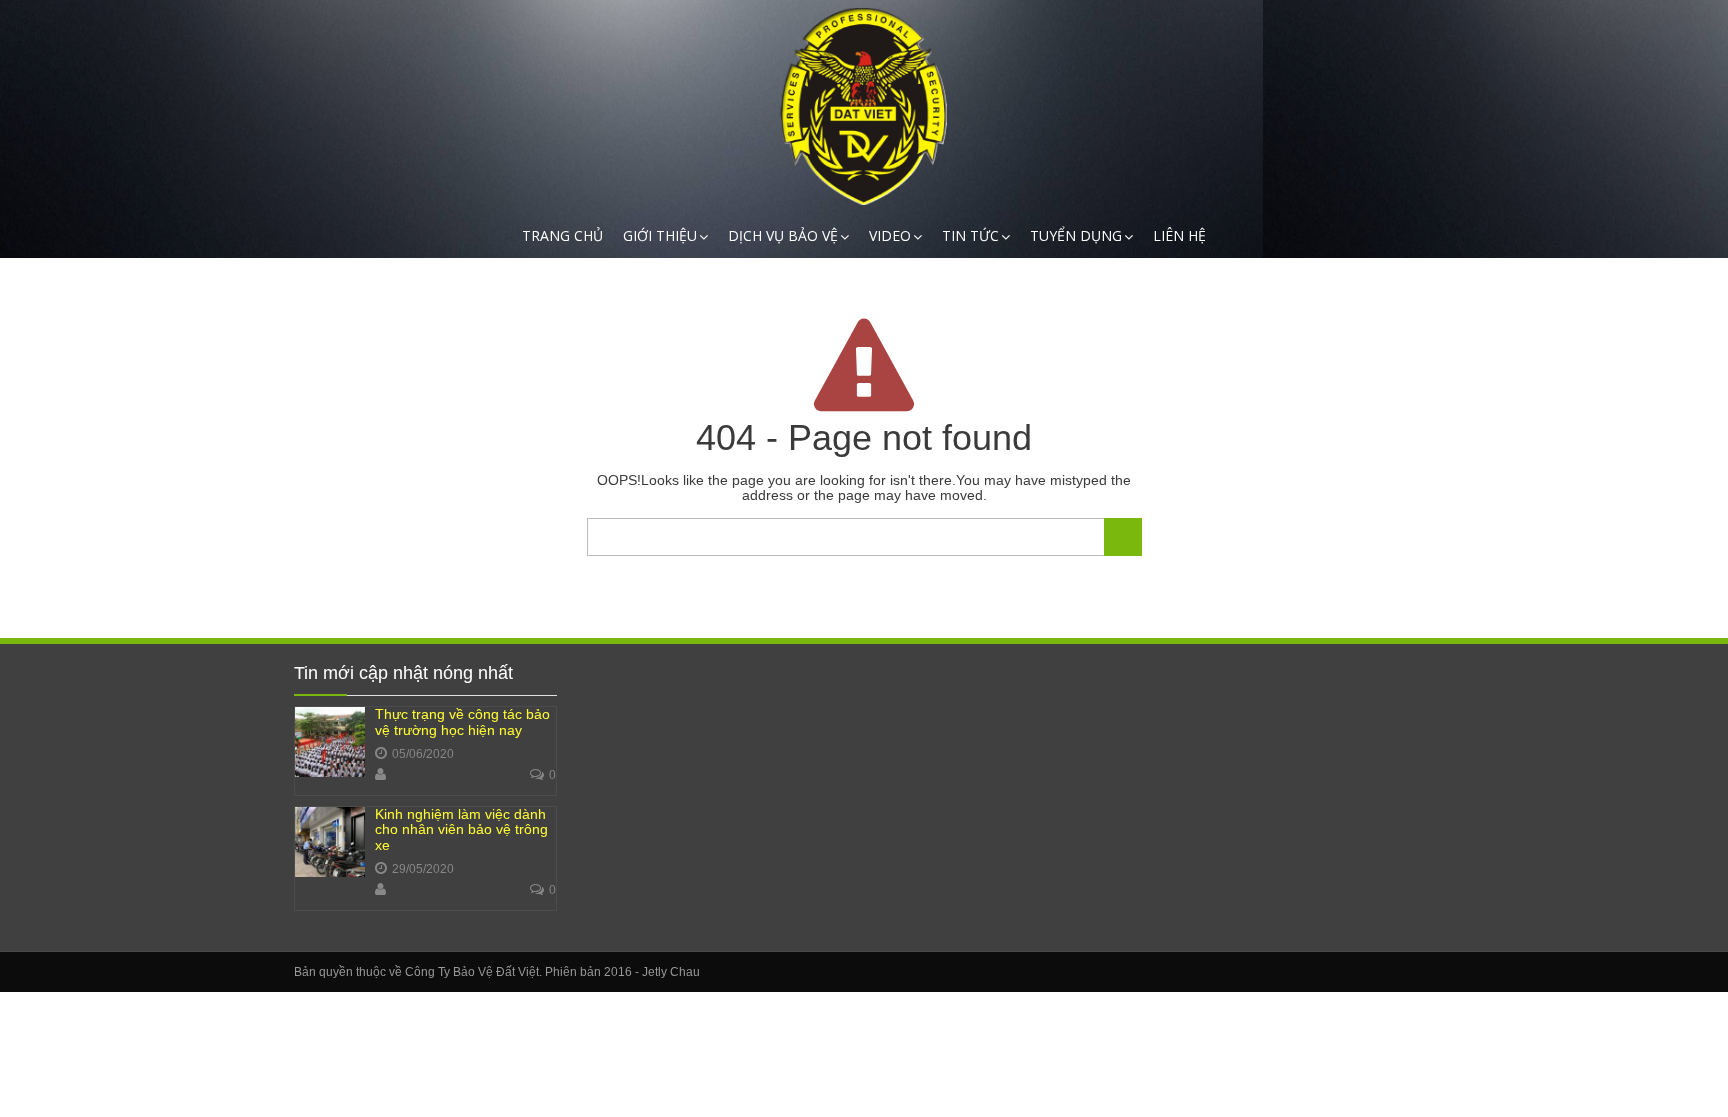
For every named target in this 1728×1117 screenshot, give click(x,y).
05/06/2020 (423, 754)
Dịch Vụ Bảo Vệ (783, 235)
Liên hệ (1179, 235)
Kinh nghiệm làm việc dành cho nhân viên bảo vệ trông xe (461, 829)
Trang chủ (562, 235)
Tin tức (970, 235)
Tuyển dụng (1076, 235)
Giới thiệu (660, 235)
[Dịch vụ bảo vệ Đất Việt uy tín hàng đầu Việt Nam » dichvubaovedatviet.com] (864, 107)
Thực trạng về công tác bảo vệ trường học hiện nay (462, 721)
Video (890, 235)
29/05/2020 (423, 869)
